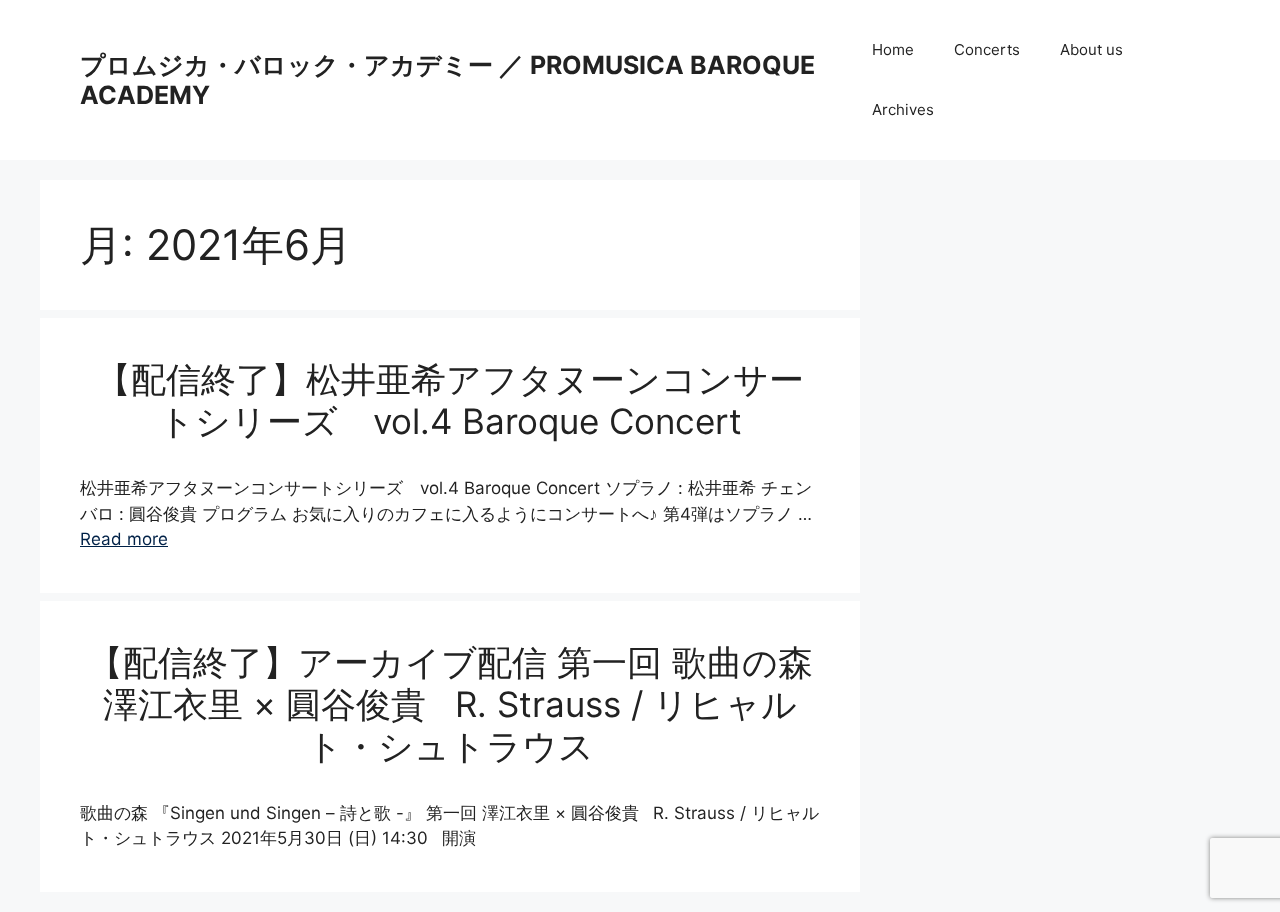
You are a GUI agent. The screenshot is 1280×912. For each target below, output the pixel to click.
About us (1091, 49)
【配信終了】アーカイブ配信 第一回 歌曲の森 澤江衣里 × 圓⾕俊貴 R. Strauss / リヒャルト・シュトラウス (450, 704)
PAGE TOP (1234, 867)
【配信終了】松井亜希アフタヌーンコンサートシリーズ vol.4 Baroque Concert (450, 400)
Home (893, 49)
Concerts (987, 49)
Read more (124, 539)
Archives (903, 109)
